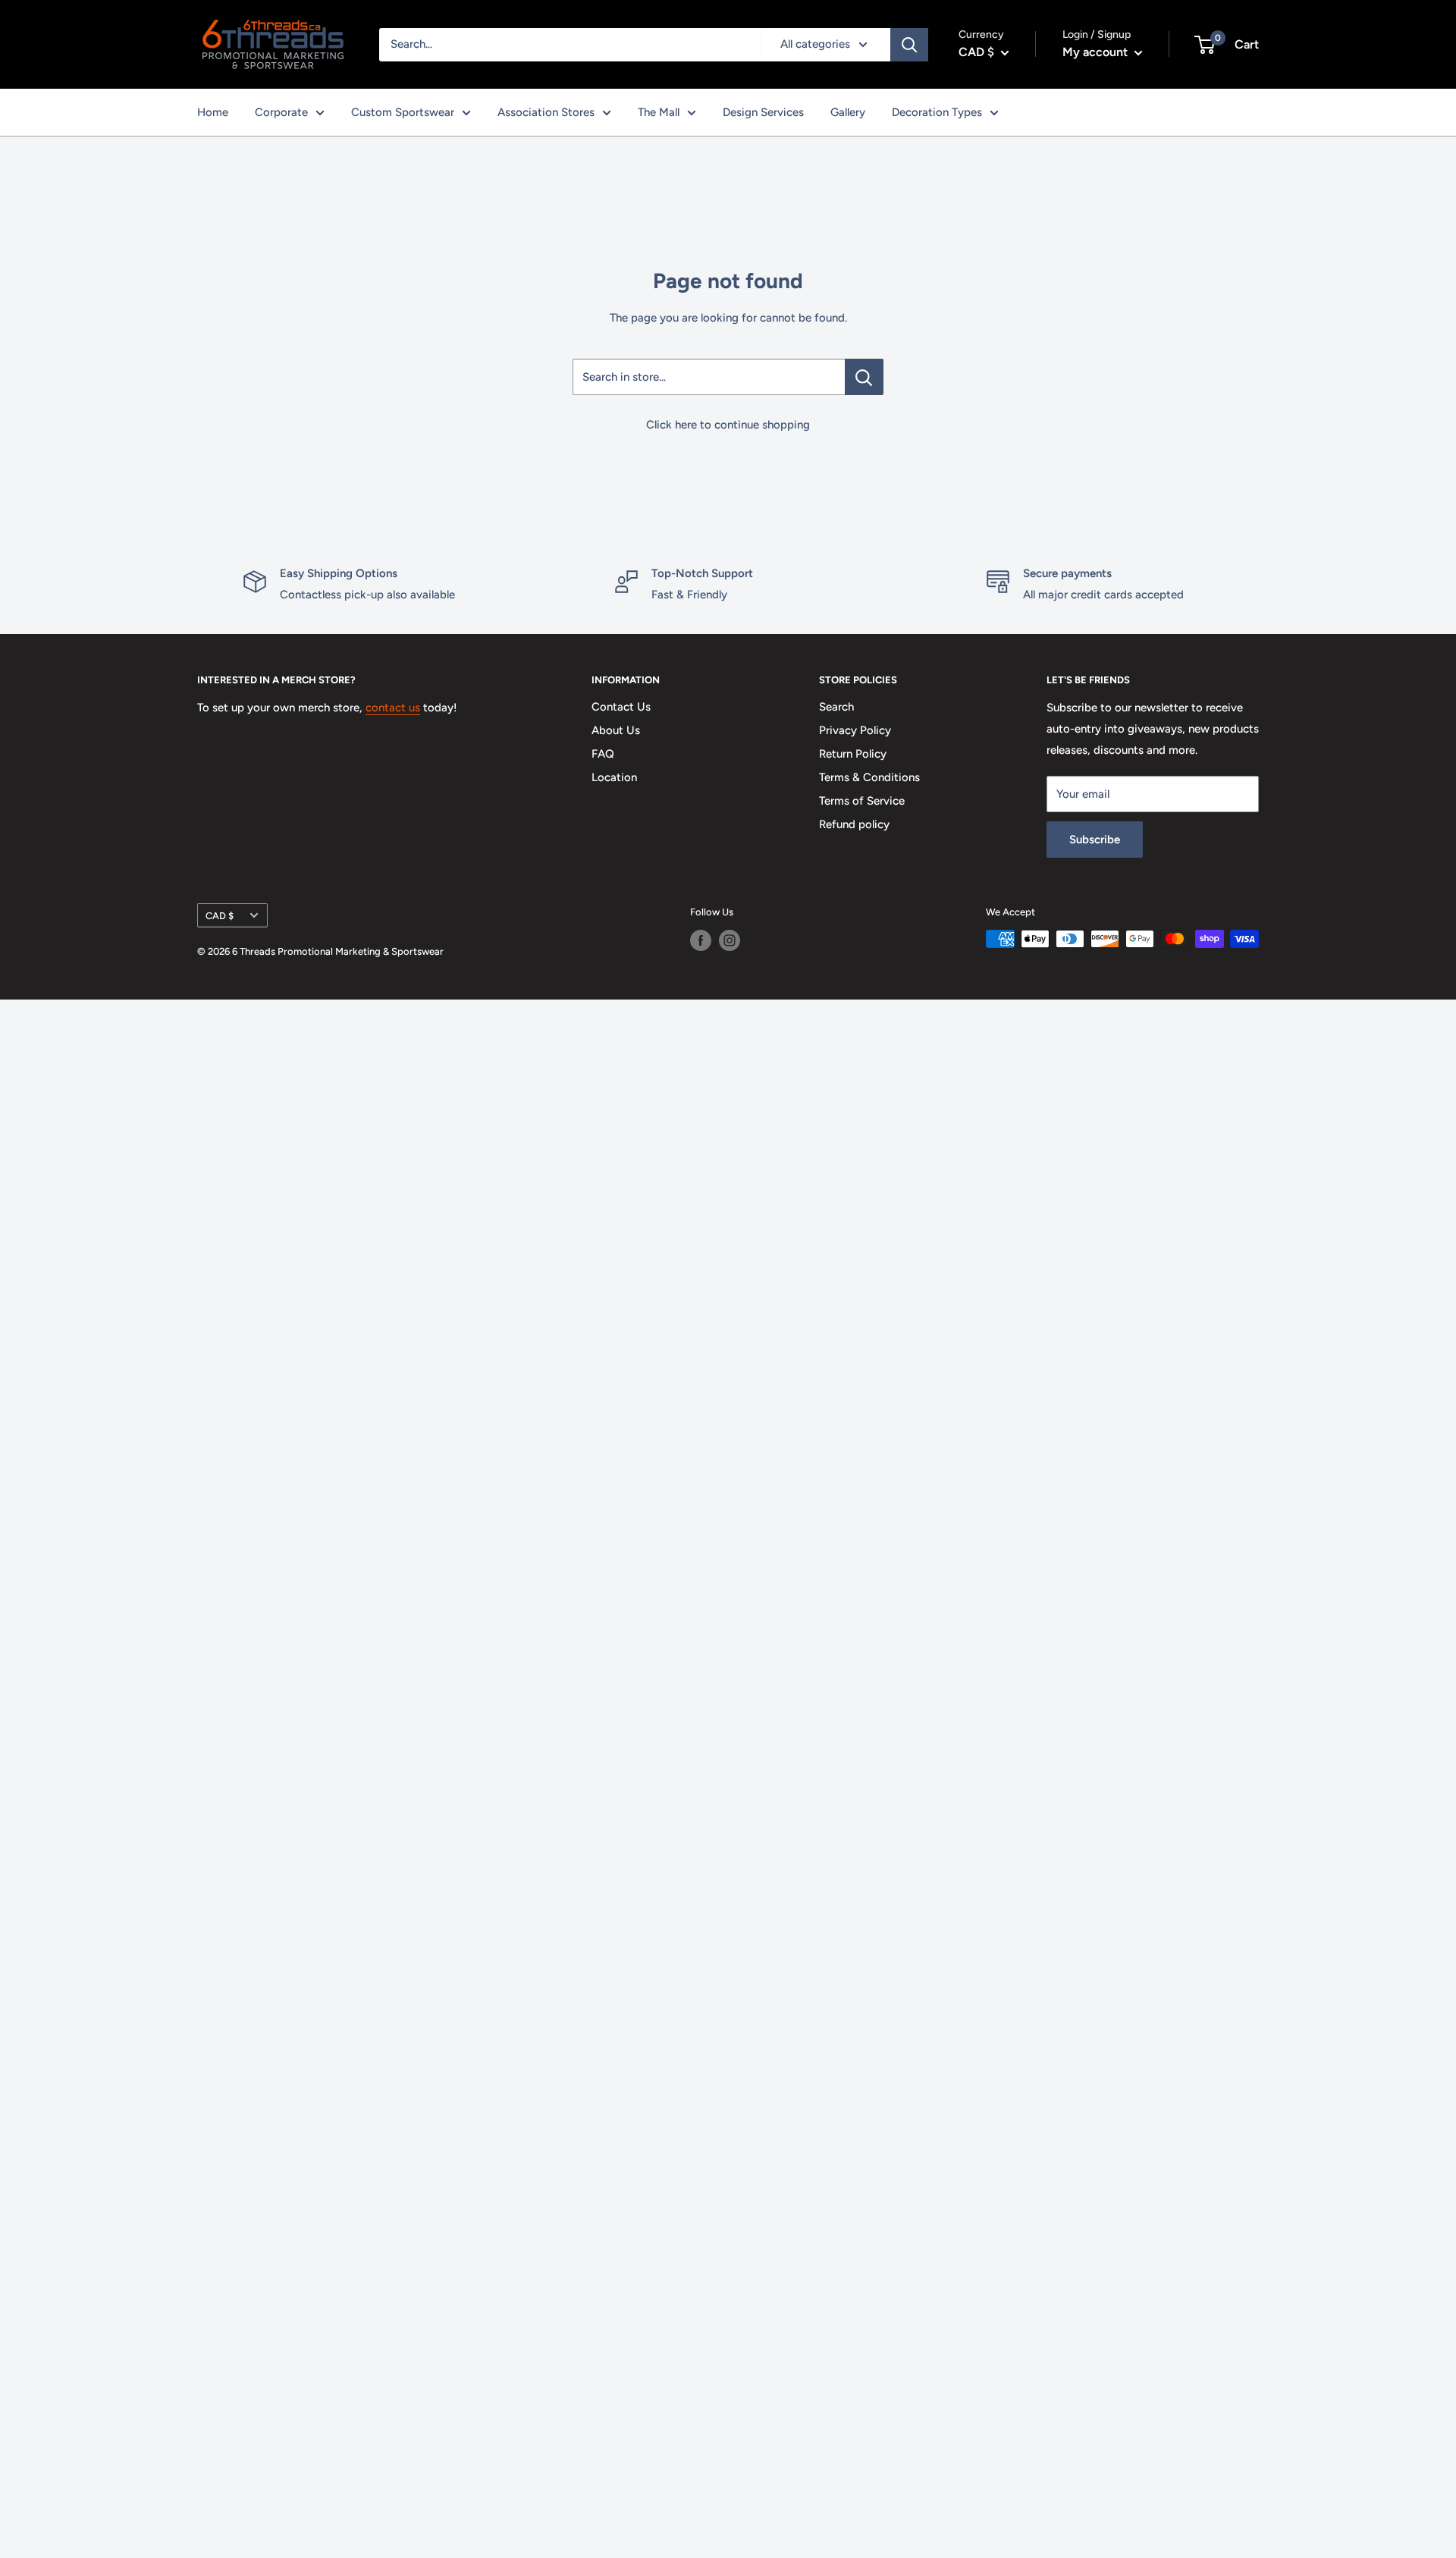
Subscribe (1095, 840)
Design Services (763, 112)
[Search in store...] (864, 377)
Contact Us (621, 707)
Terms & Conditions (869, 777)
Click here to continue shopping (728, 425)
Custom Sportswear (403, 112)
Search (836, 707)
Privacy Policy (855, 730)
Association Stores (546, 112)
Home (213, 112)
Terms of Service (862, 801)
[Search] (909, 45)
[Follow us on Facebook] (701, 940)
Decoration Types (937, 112)
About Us (616, 730)
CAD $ (220, 916)
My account (1097, 52)
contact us (393, 708)
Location (614, 777)
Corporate (281, 112)
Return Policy (853, 754)
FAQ (603, 754)
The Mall (659, 112)
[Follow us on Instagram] (730, 940)
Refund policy (854, 824)
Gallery (848, 112)
